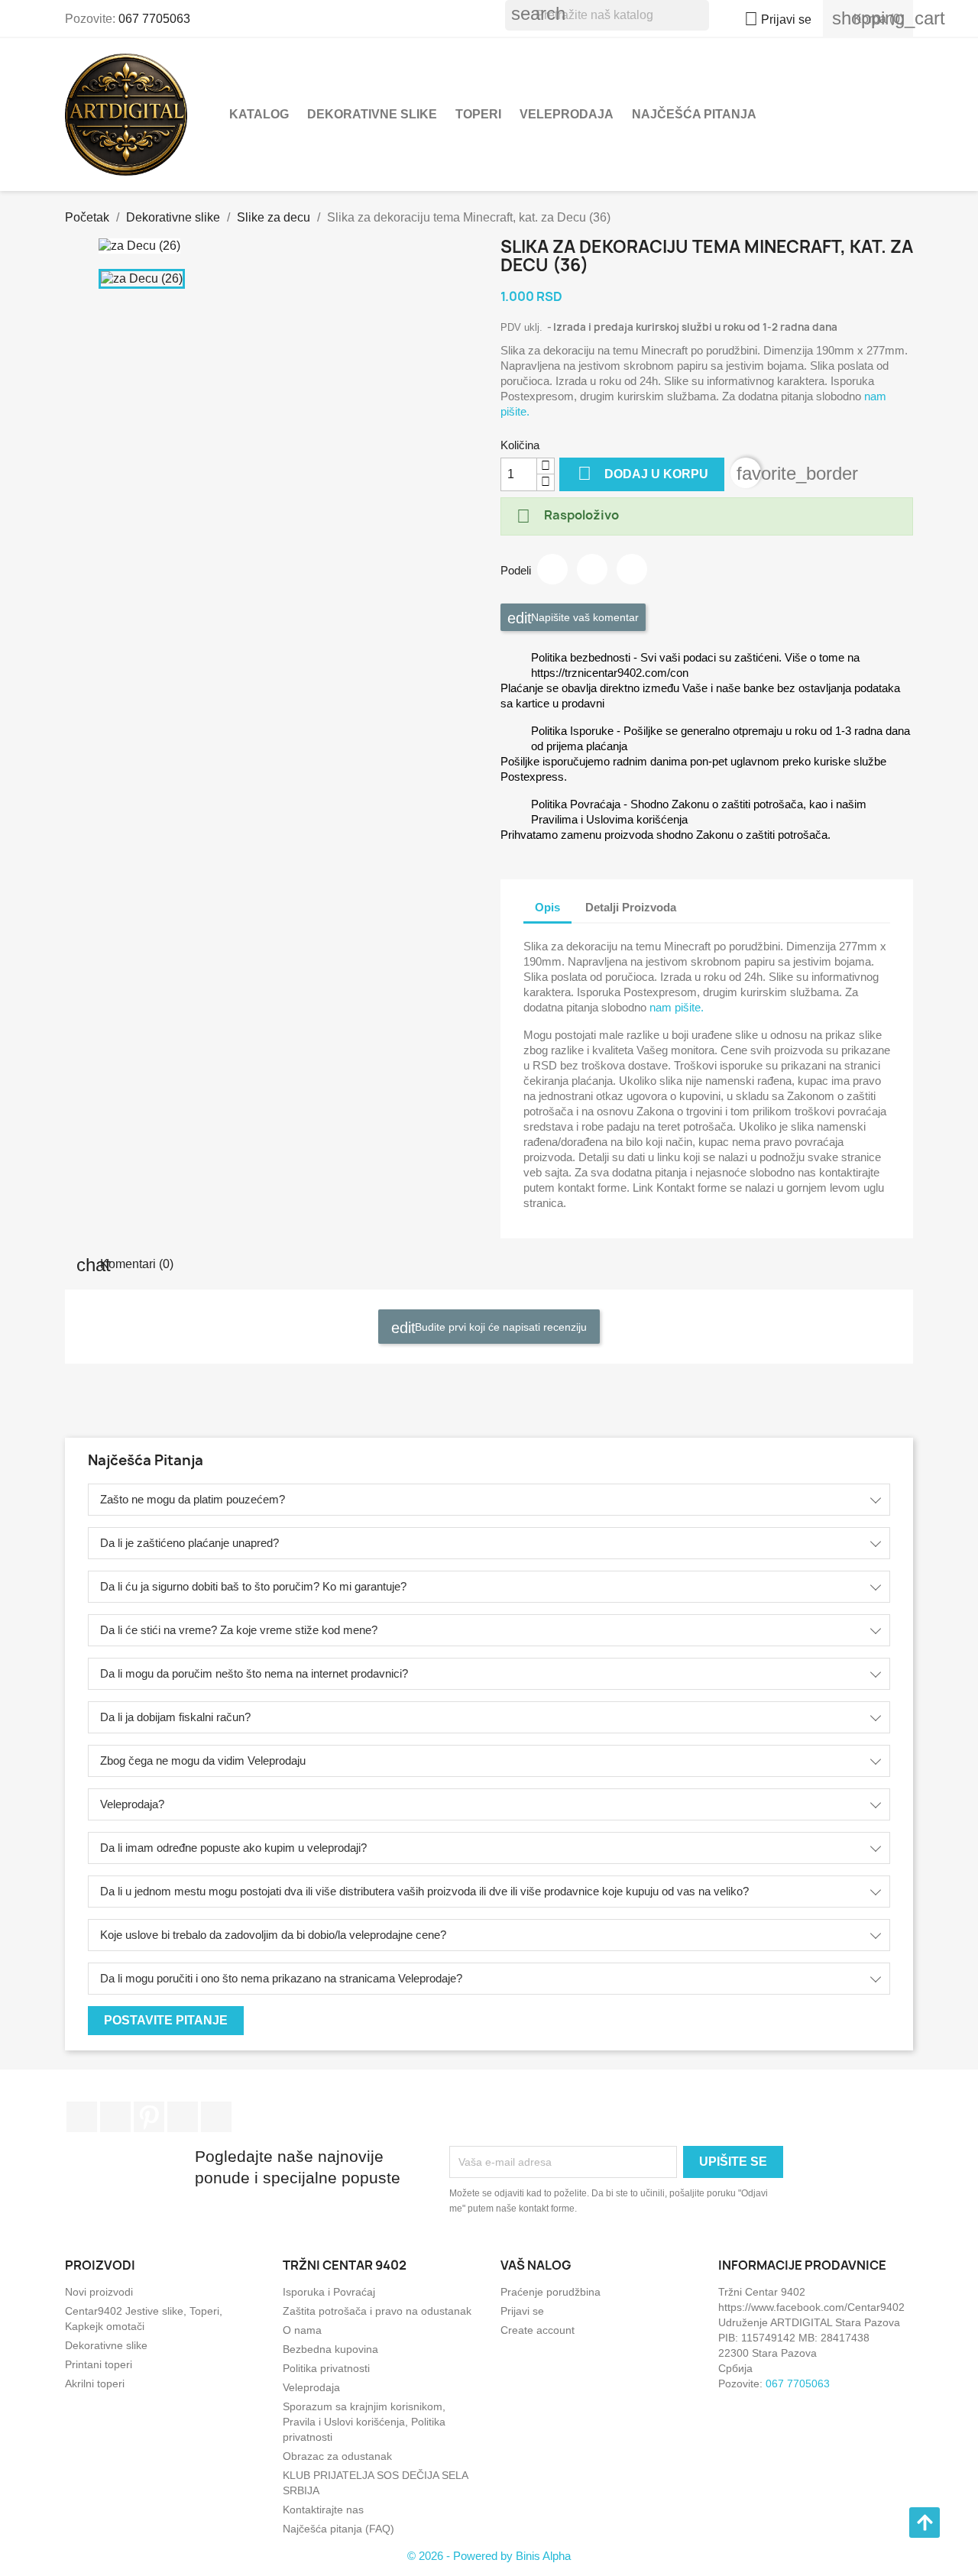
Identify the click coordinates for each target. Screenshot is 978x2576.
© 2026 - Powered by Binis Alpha (489, 2556)
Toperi (478, 114)
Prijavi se (522, 2311)
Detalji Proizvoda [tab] (631, 907)
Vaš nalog (536, 2265)
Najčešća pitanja (694, 114)
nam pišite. (677, 1007)
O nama (302, 2330)
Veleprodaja (567, 114)
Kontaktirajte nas (323, 2510)
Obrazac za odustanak (337, 2456)
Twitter (115, 2117)
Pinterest (632, 569)
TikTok (216, 2117)
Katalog (259, 114)
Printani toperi (99, 2364)
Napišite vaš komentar (583, 617)
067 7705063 (154, 19)
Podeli (552, 569)
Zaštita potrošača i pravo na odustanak (377, 2311)
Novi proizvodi (99, 2292)
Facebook (82, 2117)
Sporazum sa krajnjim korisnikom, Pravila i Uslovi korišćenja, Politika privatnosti (364, 2422)
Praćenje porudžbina (551, 2292)
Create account (538, 2330)
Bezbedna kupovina (330, 2349)
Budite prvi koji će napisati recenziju (499, 1327)
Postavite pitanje (166, 2020)
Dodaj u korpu (643, 473)
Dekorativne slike (372, 114)
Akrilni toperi (95, 2383)
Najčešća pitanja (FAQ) (338, 2529)
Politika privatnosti (326, 2368)
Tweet (592, 569)
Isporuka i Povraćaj (329, 2292)
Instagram (183, 2117)
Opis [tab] (547, 907)
